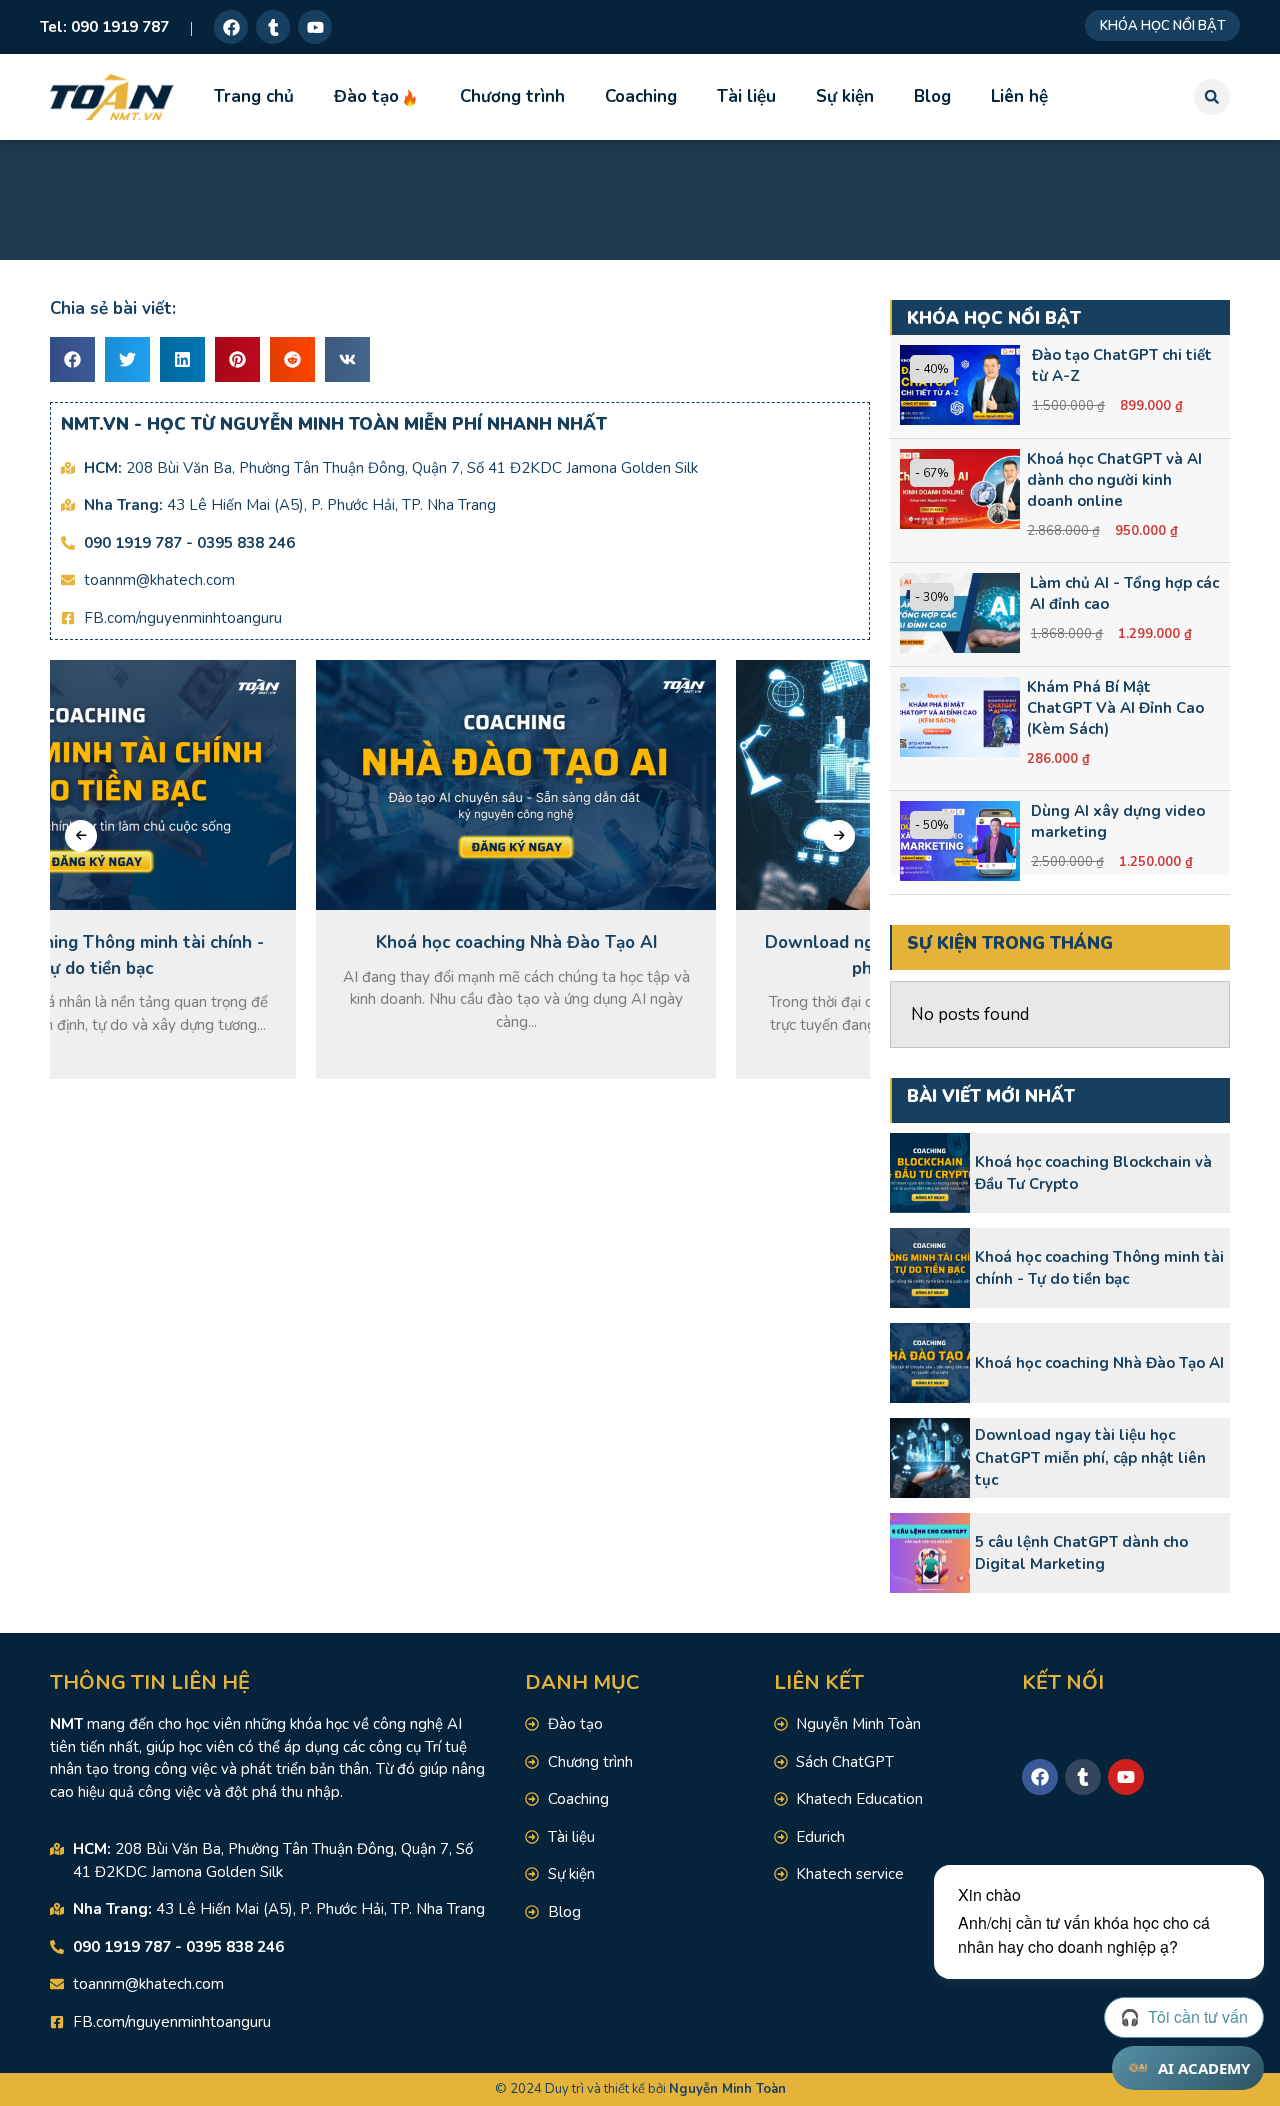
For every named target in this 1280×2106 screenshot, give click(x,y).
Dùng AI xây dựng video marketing (1118, 821)
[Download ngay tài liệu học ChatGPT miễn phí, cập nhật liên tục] (930, 1458)
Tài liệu (746, 96)
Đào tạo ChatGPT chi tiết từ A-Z (1122, 365)
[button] (1212, 97)
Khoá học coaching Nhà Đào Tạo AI (1099, 1363)
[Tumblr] (273, 27)
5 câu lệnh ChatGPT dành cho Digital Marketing (1081, 1553)
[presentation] (81, 836)
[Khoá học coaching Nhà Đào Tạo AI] (930, 1363)
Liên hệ (1019, 96)
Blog (932, 96)
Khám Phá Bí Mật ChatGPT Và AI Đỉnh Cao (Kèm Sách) (1115, 708)
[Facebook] (231, 27)
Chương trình (512, 96)
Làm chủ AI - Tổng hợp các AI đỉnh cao (1124, 593)
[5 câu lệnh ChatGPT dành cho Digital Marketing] (930, 1553)
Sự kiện (845, 96)
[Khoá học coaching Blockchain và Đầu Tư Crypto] (930, 1173)
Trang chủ (254, 96)
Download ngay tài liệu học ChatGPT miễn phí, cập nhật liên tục (1090, 1457)
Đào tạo (366, 96)
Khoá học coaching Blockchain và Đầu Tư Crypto (1093, 1173)
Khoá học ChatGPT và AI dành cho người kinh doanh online (1114, 480)
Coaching (641, 96)
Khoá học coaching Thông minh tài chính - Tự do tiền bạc (1099, 1268)
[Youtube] (315, 27)
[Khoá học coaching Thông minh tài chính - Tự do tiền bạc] (930, 1268)
